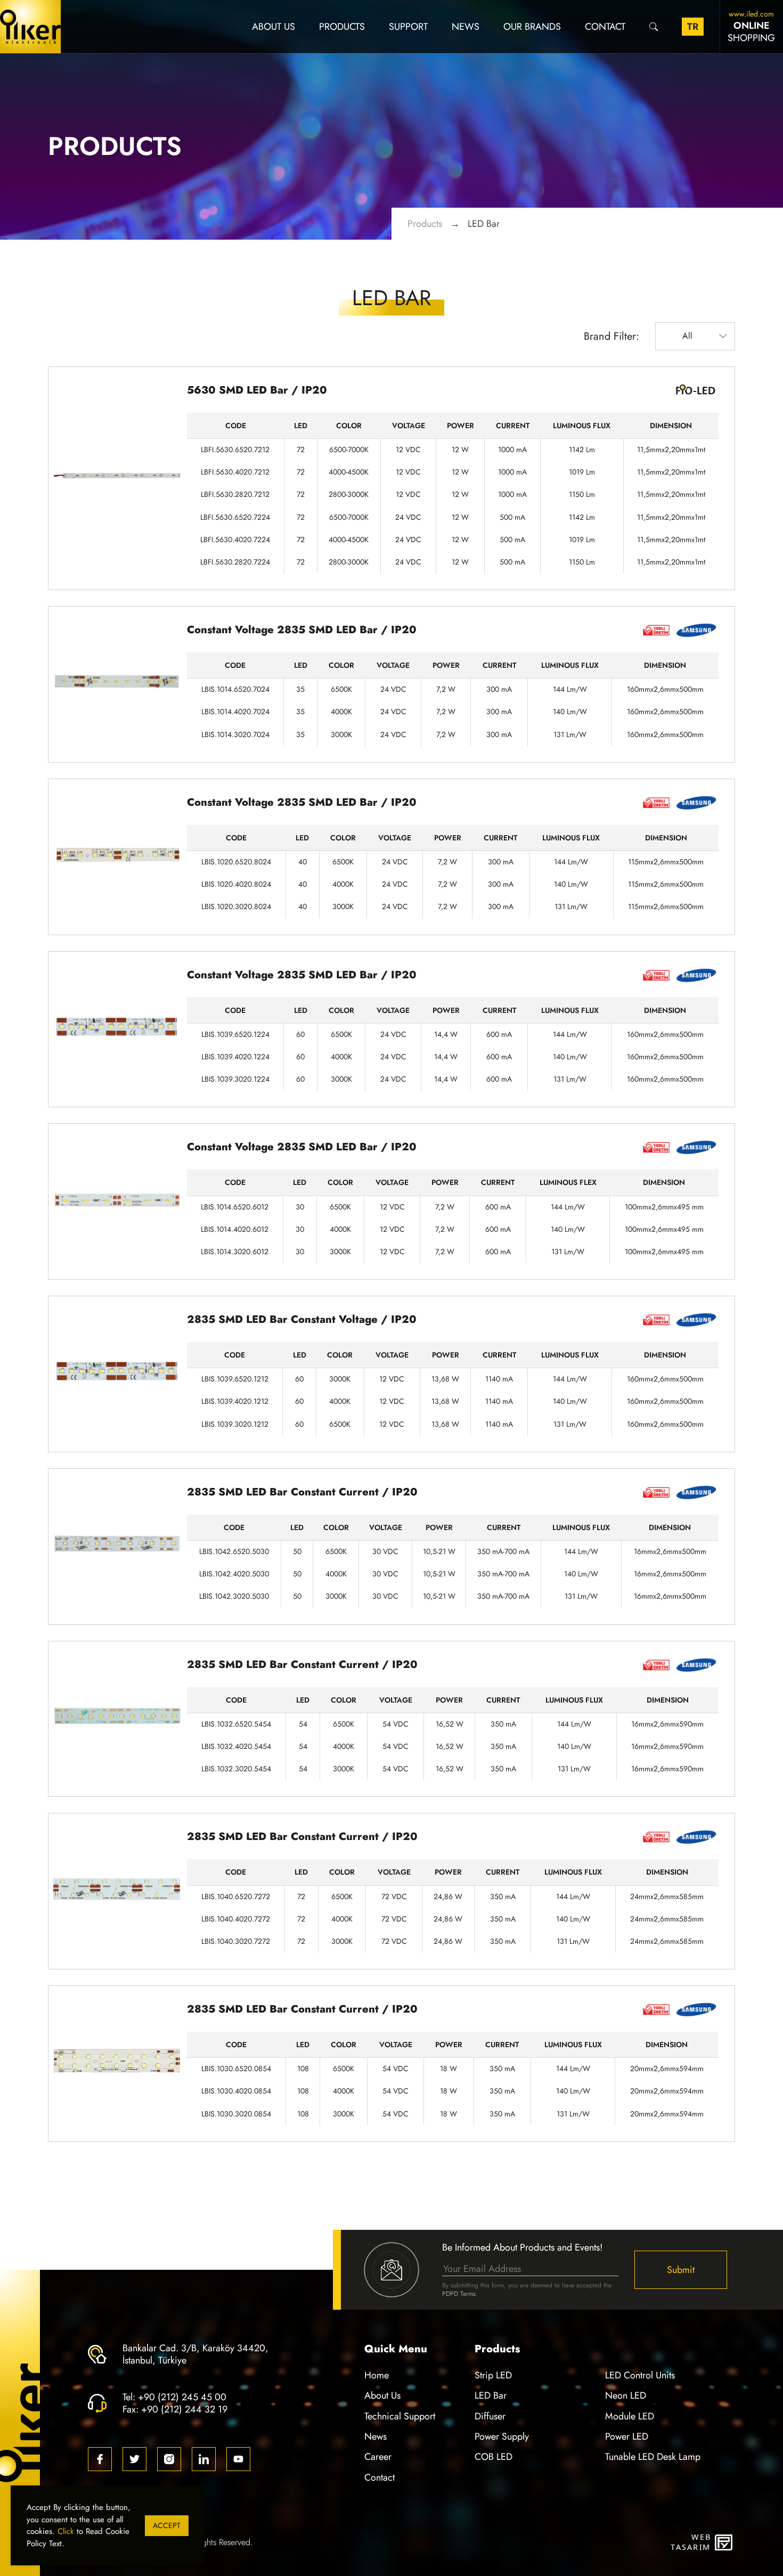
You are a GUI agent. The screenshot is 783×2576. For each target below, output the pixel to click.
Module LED (630, 2416)
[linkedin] (204, 2459)
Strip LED (493, 2375)
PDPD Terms (459, 2294)
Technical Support (400, 2416)
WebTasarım (690, 2542)
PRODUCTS (342, 26)
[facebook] (100, 2459)
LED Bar (484, 223)
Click (66, 2531)
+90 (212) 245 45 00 (182, 2397)
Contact (605, 26)
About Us (274, 26)
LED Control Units (640, 2375)
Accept (167, 2526)
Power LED (627, 2436)
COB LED (494, 2456)
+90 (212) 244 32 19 (184, 2409)
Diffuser (490, 2416)
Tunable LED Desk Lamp (653, 2456)
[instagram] (169, 2459)
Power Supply (502, 2436)
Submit (681, 2270)
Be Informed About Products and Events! (522, 2247)
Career (378, 2456)
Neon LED (626, 2395)
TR (693, 26)
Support (408, 26)
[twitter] (134, 2459)
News (466, 26)
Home (377, 2375)
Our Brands (532, 26)
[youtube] (238, 2459)
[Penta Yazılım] (725, 2542)
